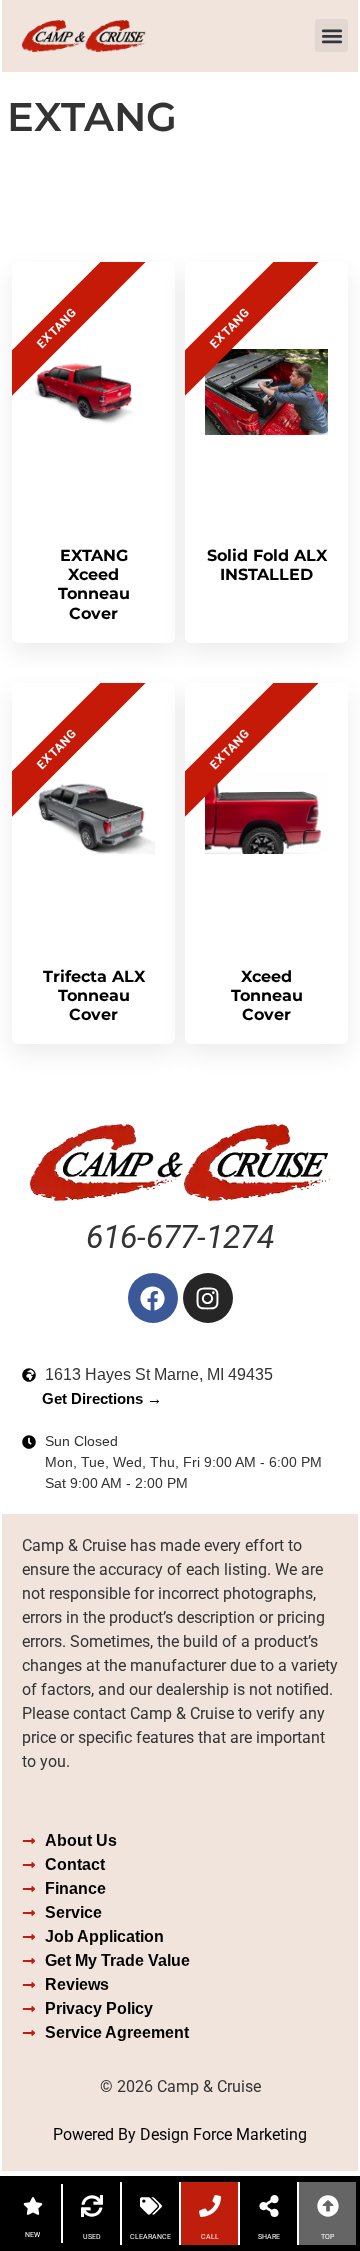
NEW (32, 2235)
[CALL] (210, 2206)
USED (92, 2237)
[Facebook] (153, 1298)
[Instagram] (208, 1298)
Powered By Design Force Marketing (180, 2134)
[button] (331, 35)
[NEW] (33, 2206)
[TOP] (328, 2206)
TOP (327, 2237)
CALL (210, 2237)
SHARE (269, 2237)
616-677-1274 (180, 1237)
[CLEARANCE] (151, 2206)
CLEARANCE (150, 2237)
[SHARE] (269, 2206)
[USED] (92, 2206)
